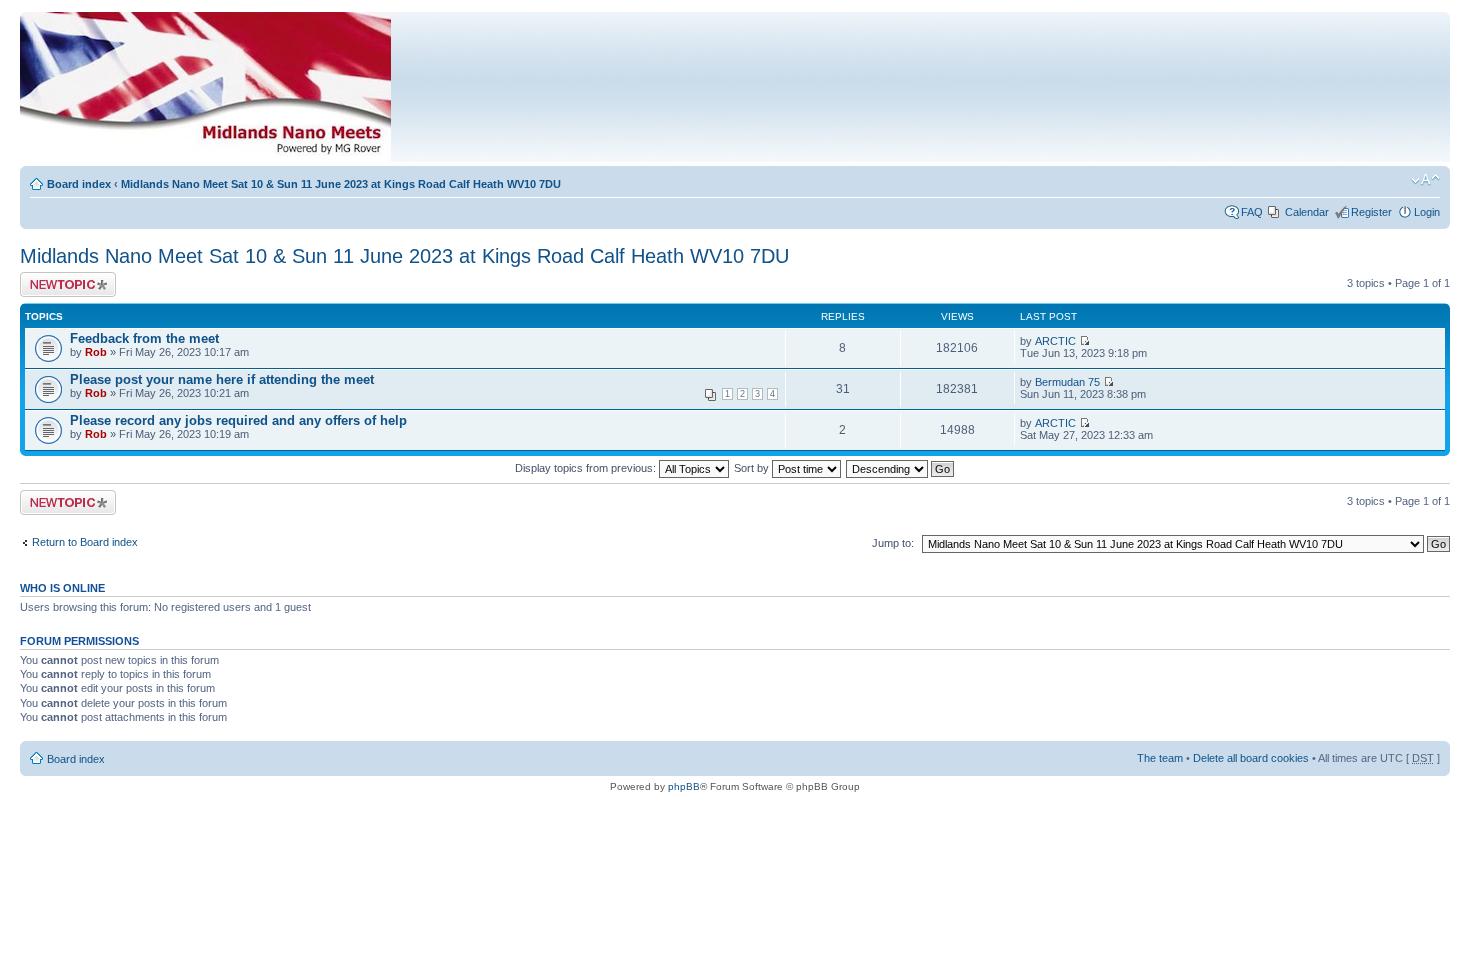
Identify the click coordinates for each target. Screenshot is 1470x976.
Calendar (1307, 212)
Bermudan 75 (1067, 382)
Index (522, 92)
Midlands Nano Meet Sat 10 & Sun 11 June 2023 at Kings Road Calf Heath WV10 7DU (341, 184)
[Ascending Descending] (901, 468)
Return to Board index (85, 542)
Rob (96, 352)
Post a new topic (60, 278)
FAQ (1252, 212)
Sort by (753, 468)
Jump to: (893, 543)
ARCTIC (1055, 341)
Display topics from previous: (587, 468)
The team (1160, 758)
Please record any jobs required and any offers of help (238, 420)
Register (1371, 212)
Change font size (1425, 180)
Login (1427, 212)
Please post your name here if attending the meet (222, 379)
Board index (79, 184)
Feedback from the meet (144, 338)
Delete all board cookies (1251, 758)
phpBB (684, 786)
